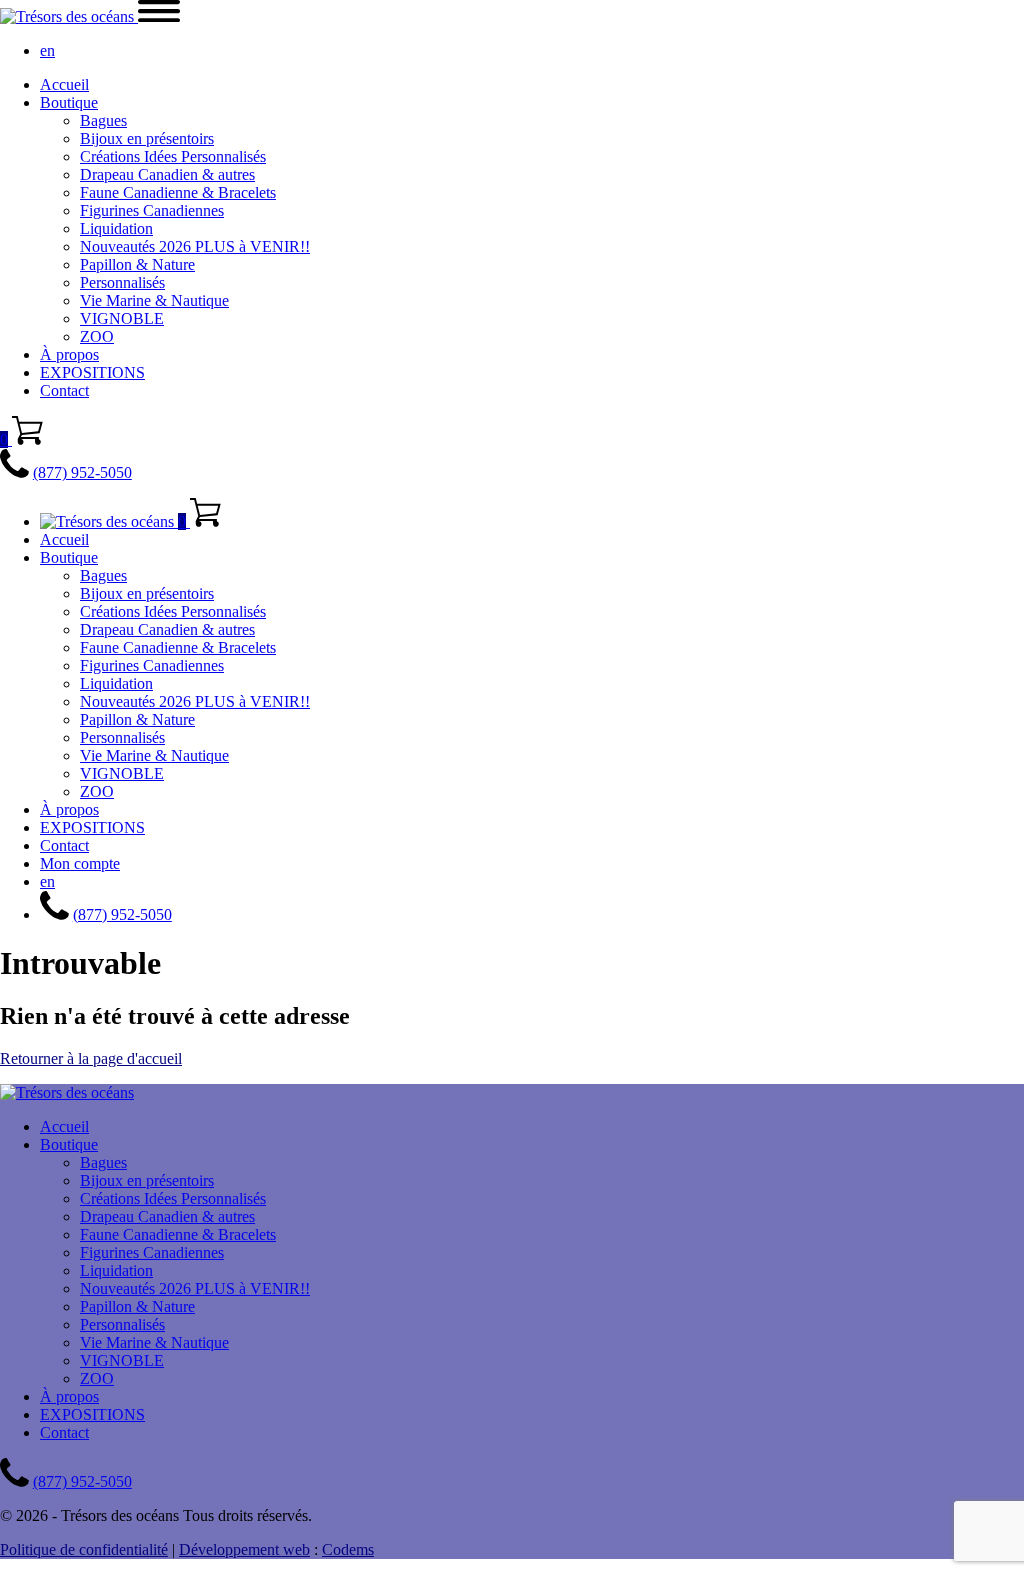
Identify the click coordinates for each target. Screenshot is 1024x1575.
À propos (69, 354)
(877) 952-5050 (82, 472)
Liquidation (116, 228)
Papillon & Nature (137, 264)
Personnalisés (122, 282)
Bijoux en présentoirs (147, 138)
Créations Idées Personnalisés (173, 156)
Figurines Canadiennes (152, 210)
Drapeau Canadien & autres (167, 174)
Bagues (103, 120)
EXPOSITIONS (92, 372)
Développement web (244, 1549)
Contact (64, 390)
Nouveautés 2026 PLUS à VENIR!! (195, 246)
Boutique (69, 102)
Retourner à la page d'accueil (91, 1058)
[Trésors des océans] (69, 16)
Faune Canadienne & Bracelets (178, 192)
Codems (348, 1549)
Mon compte (80, 863)
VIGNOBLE (122, 318)
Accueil (64, 84)
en (47, 50)
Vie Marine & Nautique (154, 300)
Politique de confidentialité (84, 1549)
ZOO (97, 336)
